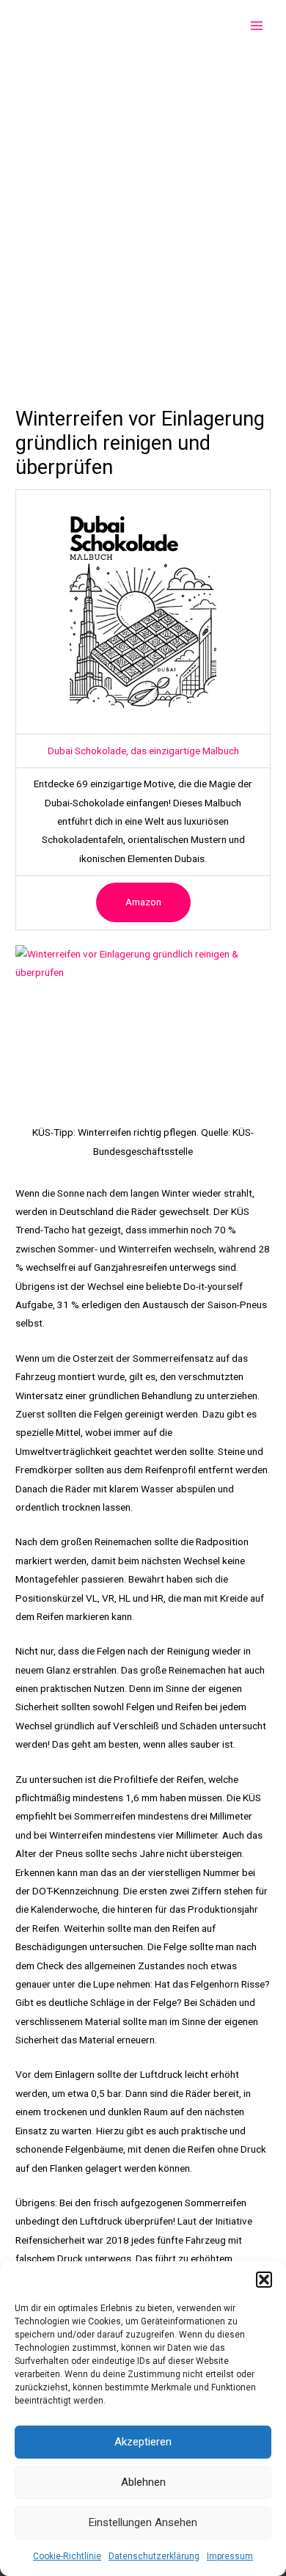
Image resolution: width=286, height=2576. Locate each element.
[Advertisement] (143, 202)
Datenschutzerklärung (154, 2556)
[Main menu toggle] (257, 26)
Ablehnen (143, 2482)
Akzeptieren (143, 2442)
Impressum (230, 2556)
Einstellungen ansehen (143, 2522)
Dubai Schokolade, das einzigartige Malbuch (143, 751)
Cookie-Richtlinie (67, 2556)
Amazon (143, 902)
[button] (264, 2280)
